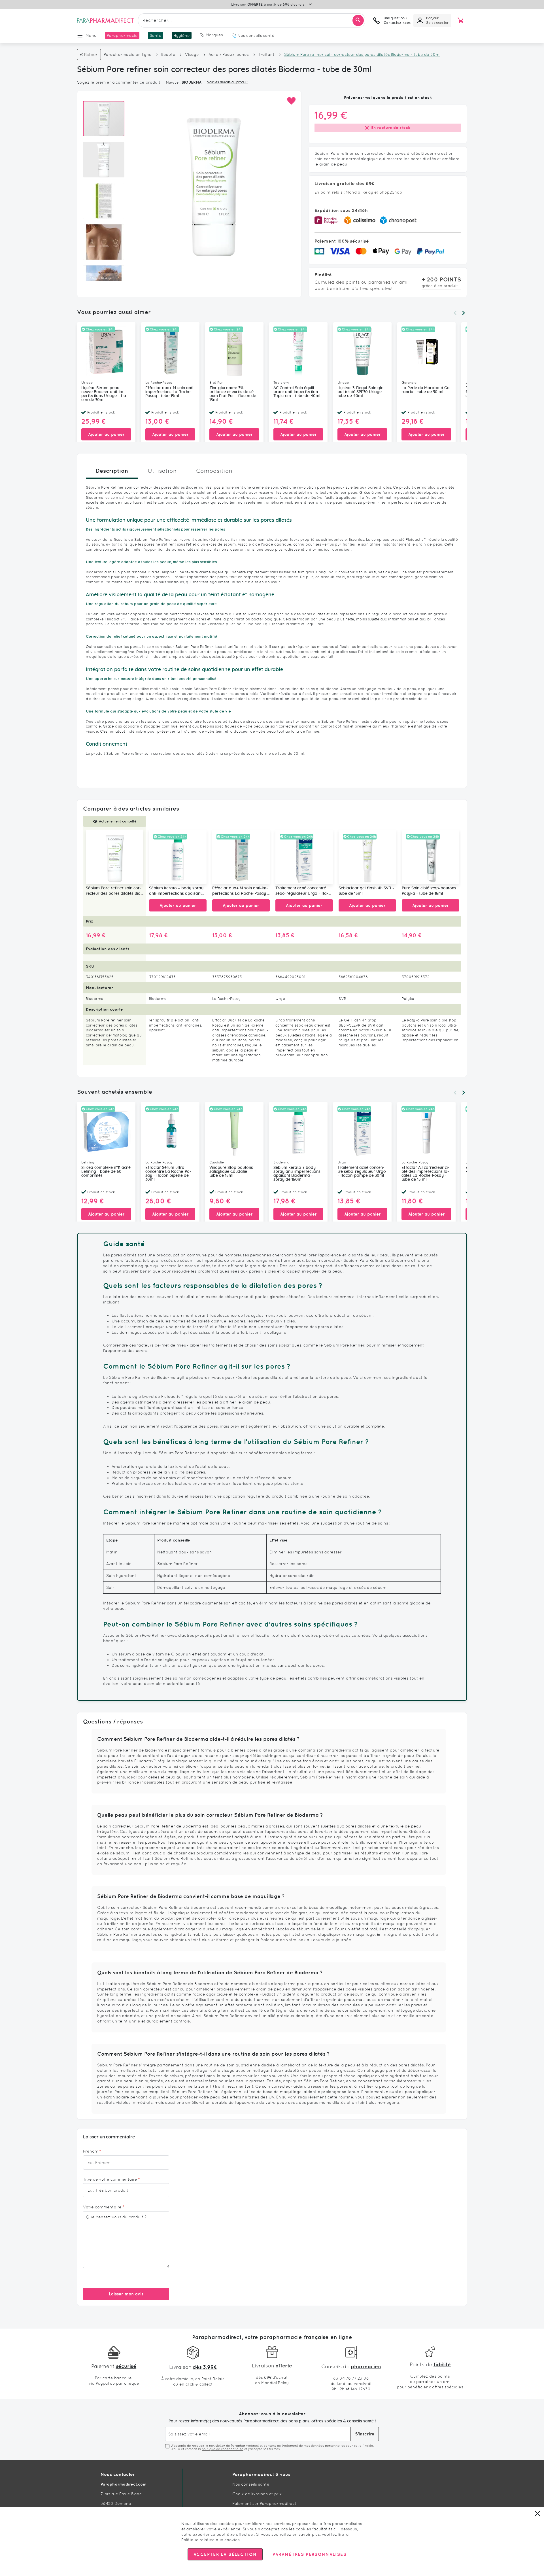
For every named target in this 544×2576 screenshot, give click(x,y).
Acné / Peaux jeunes (229, 54)
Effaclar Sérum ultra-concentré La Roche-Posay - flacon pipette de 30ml (168, 1174)
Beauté (168, 54)
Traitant (266, 54)
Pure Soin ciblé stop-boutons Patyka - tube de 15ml (429, 891)
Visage (193, 54)
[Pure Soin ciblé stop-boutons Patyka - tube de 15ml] (431, 857)
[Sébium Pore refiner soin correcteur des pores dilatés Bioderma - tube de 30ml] (115, 857)
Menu (91, 35)
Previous (455, 313)
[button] (291, 101)
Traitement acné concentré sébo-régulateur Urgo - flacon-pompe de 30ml (302, 891)
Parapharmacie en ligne (128, 54)
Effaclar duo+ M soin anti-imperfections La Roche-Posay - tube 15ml (170, 392)
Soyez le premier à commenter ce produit (119, 82)
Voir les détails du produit (228, 82)
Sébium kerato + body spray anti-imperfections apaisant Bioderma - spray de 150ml (176, 891)
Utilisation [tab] (162, 471)
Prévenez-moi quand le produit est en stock (388, 97)
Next (464, 313)
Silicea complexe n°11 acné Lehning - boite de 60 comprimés (106, 1172)
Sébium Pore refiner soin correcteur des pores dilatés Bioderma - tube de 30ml (114, 891)
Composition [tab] (214, 471)
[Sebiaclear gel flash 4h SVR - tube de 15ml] (367, 857)
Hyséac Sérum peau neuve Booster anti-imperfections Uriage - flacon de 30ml (105, 394)
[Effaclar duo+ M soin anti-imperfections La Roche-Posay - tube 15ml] (241, 857)
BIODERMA (192, 82)
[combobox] (252, 20)
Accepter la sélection (225, 2554)
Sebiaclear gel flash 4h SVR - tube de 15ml (366, 891)
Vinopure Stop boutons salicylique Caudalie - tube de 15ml (231, 1172)
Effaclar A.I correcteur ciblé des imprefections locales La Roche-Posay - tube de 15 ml (425, 1174)
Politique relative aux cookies (211, 2540)
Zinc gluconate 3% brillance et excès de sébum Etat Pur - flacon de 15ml (233, 394)
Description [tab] (112, 471)
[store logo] (105, 20)
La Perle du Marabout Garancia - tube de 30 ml (426, 390)
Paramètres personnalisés (309, 2554)
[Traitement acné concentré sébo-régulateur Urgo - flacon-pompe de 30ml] (304, 857)
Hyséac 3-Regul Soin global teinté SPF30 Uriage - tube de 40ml (361, 392)
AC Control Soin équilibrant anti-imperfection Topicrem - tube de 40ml (297, 392)
